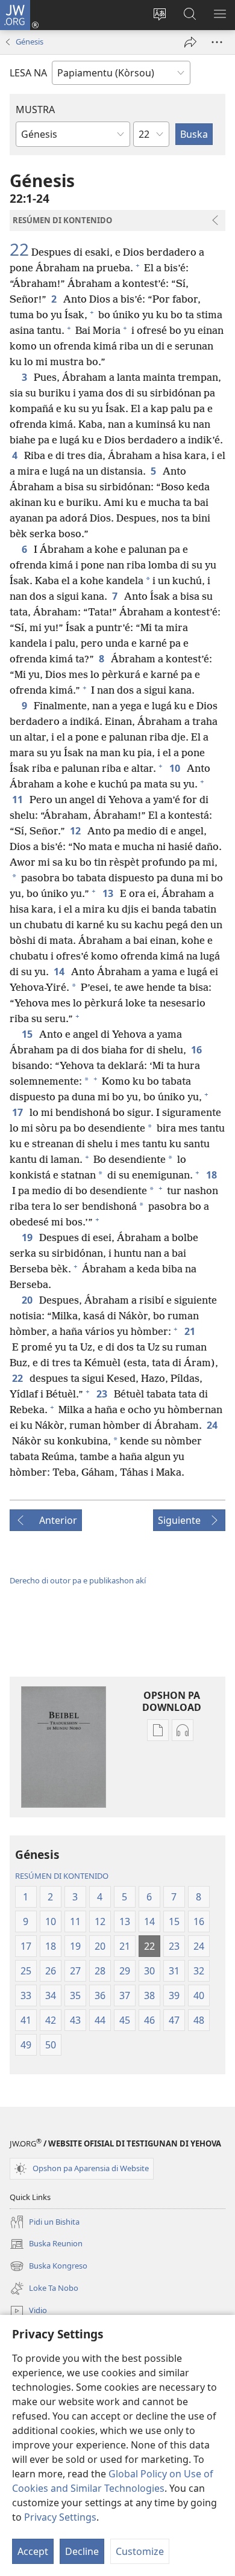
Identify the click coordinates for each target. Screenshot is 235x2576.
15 (28, 1034)
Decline (82, 2551)
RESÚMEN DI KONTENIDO (62, 1876)
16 (197, 1050)
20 (28, 1300)
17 (18, 1112)
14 (60, 972)
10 (176, 768)
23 (103, 1394)
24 (213, 1425)
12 (76, 831)
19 (28, 1237)
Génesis (30, 42)
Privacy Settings (60, 2517)
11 (18, 800)
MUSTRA (35, 109)
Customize (140, 2551)
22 (19, 249)
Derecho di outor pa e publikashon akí (78, 1580)
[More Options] (217, 42)
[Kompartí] (190, 42)
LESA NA (28, 73)
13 (109, 893)
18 (212, 1175)
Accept (33, 2551)
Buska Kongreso (49, 2267)
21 (191, 1331)
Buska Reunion (46, 2245)
